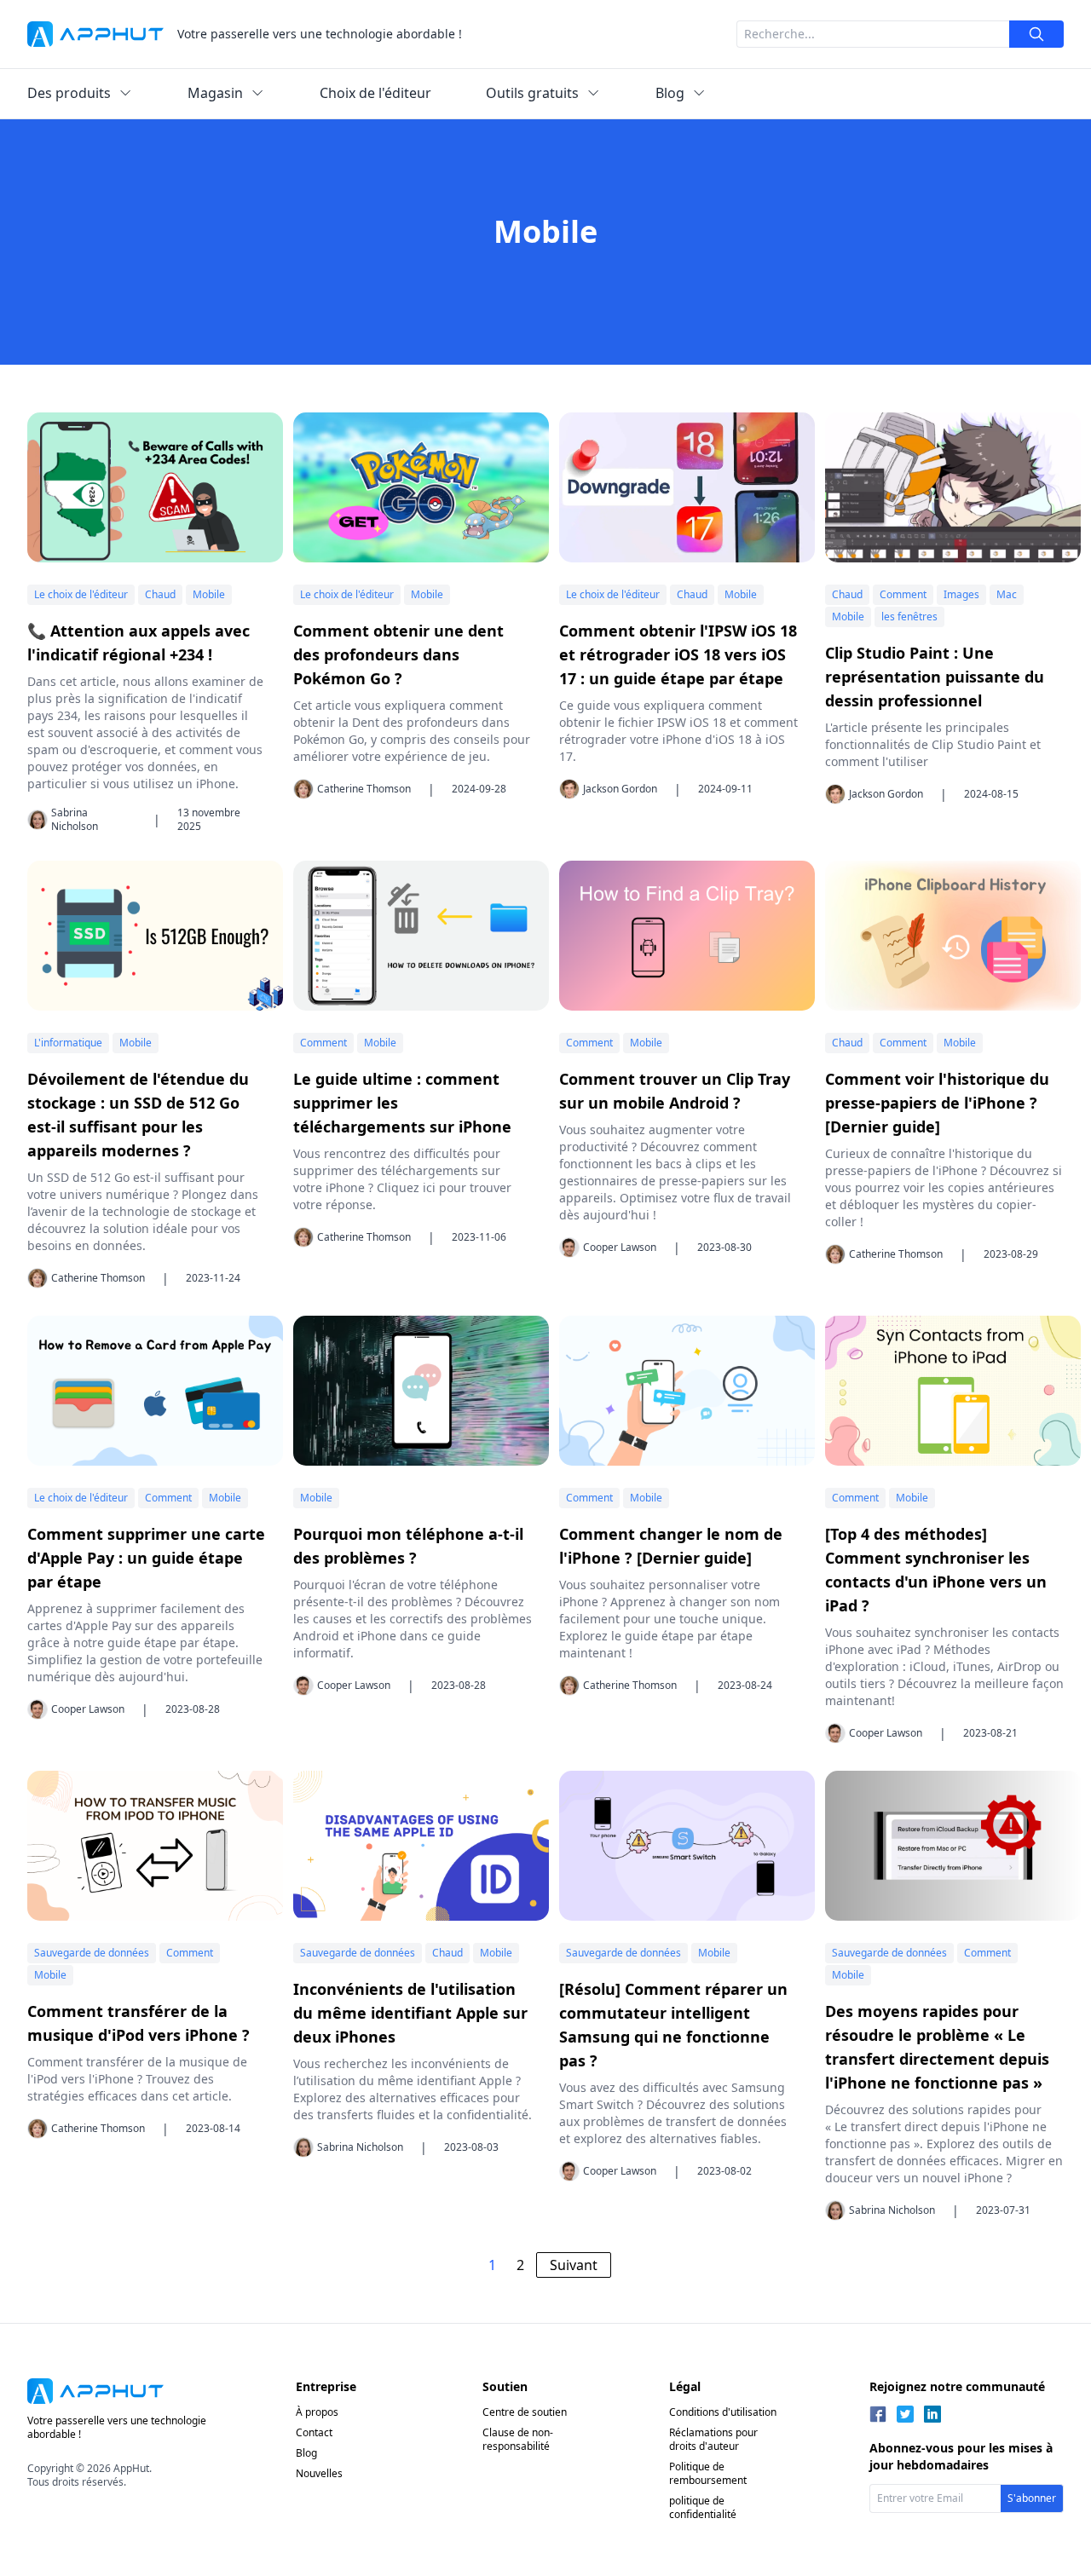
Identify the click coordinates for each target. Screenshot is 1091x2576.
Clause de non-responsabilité (518, 2439)
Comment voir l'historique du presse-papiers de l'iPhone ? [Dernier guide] (937, 1103)
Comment (903, 594)
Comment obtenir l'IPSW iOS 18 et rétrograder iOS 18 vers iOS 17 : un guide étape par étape (678, 654)
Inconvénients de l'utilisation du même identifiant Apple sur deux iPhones (410, 2013)
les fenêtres (909, 617)
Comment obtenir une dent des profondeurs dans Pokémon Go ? (398, 654)
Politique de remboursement (708, 2473)
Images (961, 594)
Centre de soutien (525, 2412)
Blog (306, 2453)
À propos (317, 2412)
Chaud (160, 594)
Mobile (209, 594)
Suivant (574, 2265)
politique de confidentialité (703, 2507)
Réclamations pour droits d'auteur (713, 2439)
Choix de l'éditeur (375, 93)
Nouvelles (319, 2473)
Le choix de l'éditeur (81, 594)
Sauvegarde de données (92, 1953)
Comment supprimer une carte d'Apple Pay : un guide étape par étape (146, 1558)
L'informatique (68, 1043)
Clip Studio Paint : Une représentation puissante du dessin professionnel (935, 677)
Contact (314, 2432)
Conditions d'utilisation (723, 2412)
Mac (1007, 594)
